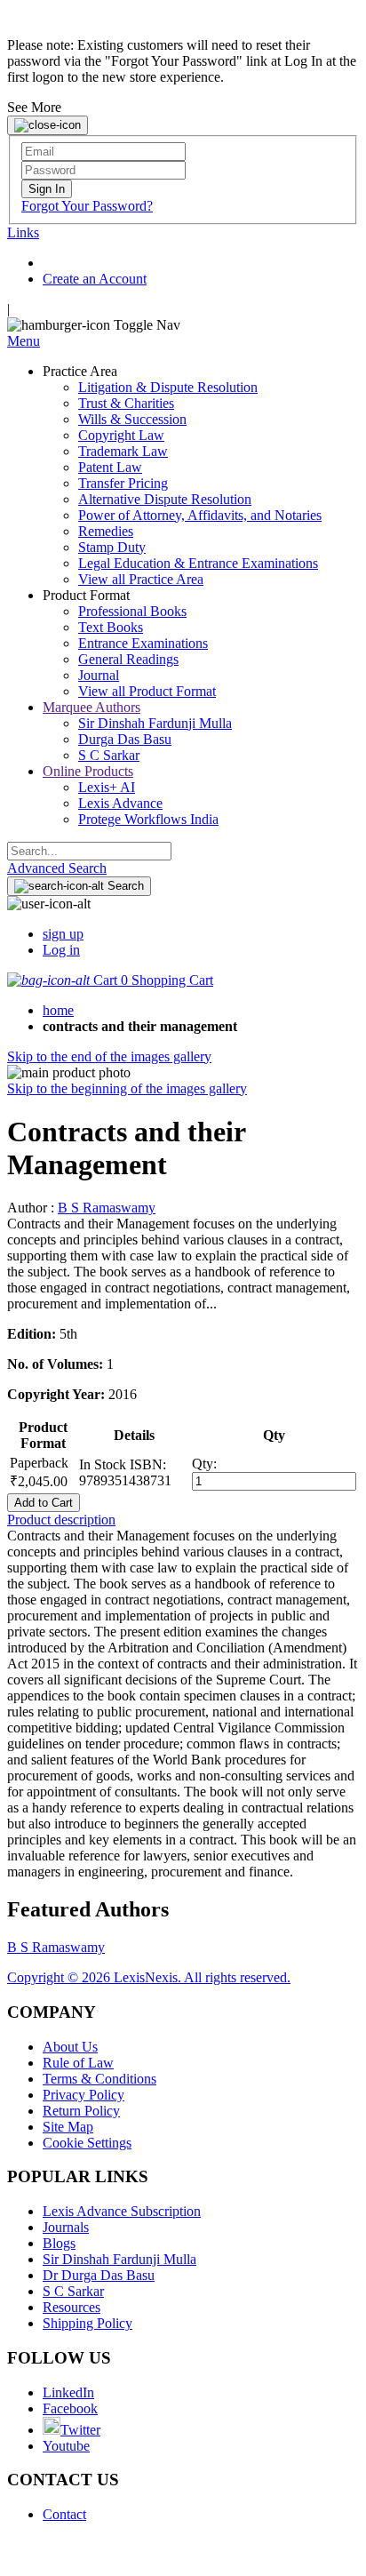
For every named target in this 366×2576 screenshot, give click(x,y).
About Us (70, 2047)
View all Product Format (147, 691)
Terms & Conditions (99, 2079)
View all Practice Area (141, 579)
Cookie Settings (87, 2143)
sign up (63, 934)
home (58, 1010)
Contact (64, 2514)
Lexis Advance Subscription (122, 2211)
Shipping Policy (88, 2323)
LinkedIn (68, 2392)
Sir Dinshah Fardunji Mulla (119, 2259)
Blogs (59, 2243)
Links (23, 232)
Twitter (80, 2430)
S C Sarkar (73, 2291)
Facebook (70, 2408)
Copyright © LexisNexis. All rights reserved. (149, 1977)
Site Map (68, 2127)
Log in (61, 950)
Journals (66, 2227)
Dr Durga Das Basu (99, 2275)
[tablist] (183, 1520)
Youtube (66, 2446)
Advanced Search (57, 868)
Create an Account (95, 279)
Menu (24, 341)
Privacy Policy (84, 2095)
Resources (72, 2307)
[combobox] (89, 851)
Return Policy (81, 2111)
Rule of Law (78, 2063)
